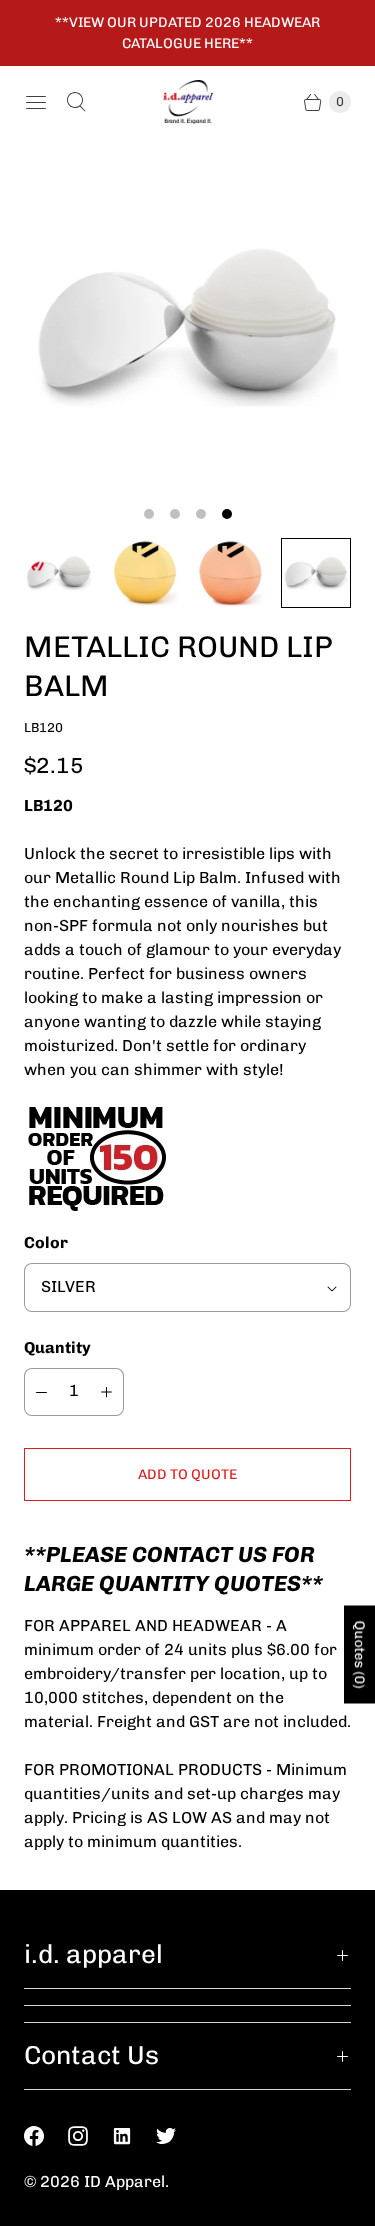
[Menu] (36, 102)
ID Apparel (124, 2181)
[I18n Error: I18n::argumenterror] (59, 573)
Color (46, 1242)
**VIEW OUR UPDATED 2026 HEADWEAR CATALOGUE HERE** (187, 33)
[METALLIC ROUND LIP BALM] (187, 326)
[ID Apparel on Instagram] (90, 2136)
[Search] (76, 102)
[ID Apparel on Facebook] (46, 2136)
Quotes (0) (359, 1654)
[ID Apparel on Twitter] (178, 2136)
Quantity (57, 1347)
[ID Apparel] (188, 102)
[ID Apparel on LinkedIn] (134, 2136)
